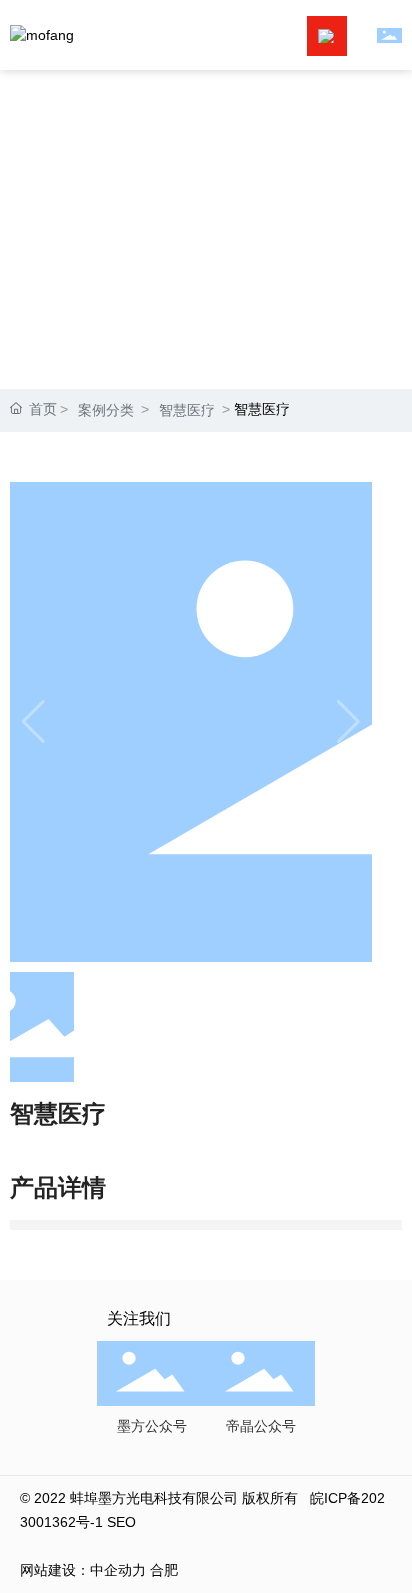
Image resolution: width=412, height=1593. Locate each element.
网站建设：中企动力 (83, 1570)
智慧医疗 (187, 410)
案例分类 (106, 410)
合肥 (164, 1570)
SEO (121, 1522)
